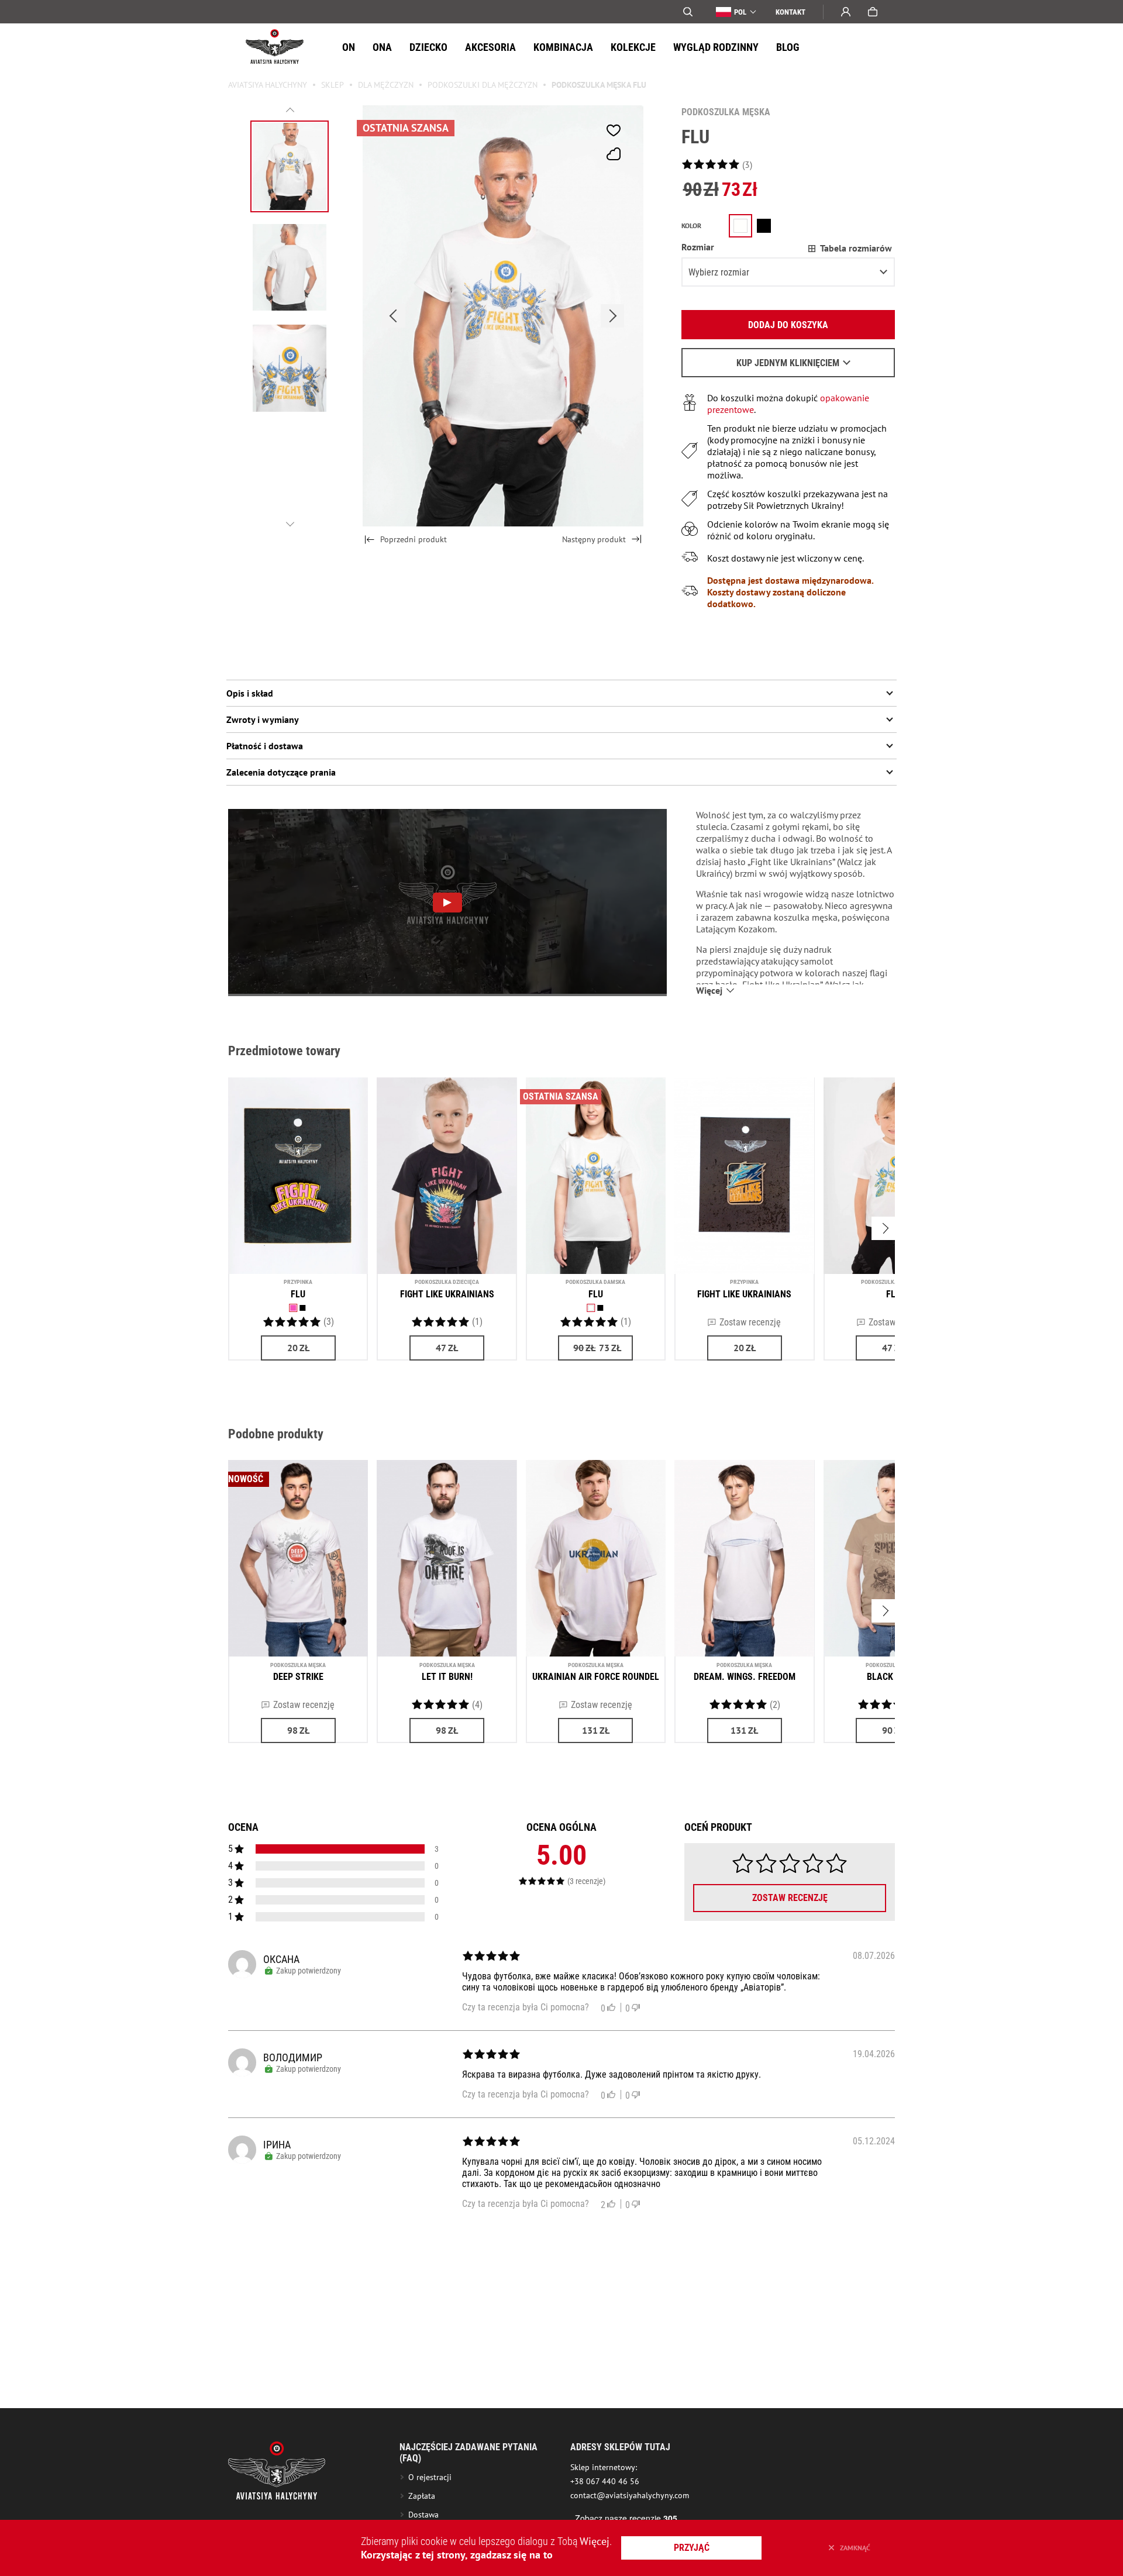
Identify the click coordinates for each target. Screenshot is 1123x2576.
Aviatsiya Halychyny (268, 85)
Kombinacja (563, 47)
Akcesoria (490, 47)
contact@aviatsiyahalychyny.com (630, 2495)
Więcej (595, 2541)
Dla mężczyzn (386, 85)
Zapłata (422, 2496)
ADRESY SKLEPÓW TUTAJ (620, 2447)
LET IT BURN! (447, 1677)
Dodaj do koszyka (788, 325)
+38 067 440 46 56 (605, 2481)
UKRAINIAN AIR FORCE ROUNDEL (596, 1677)
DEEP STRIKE (298, 1677)
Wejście (846, 12)
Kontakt (790, 12)
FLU (298, 1294)
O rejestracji (430, 2477)
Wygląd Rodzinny (716, 47)
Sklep (333, 85)
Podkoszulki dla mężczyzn (483, 85)
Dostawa (423, 2515)
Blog (788, 47)
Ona (382, 47)
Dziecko (428, 47)
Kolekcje (633, 47)
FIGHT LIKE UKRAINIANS (447, 1294)
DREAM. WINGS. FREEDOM (745, 1677)
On (349, 47)
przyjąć (692, 2548)
